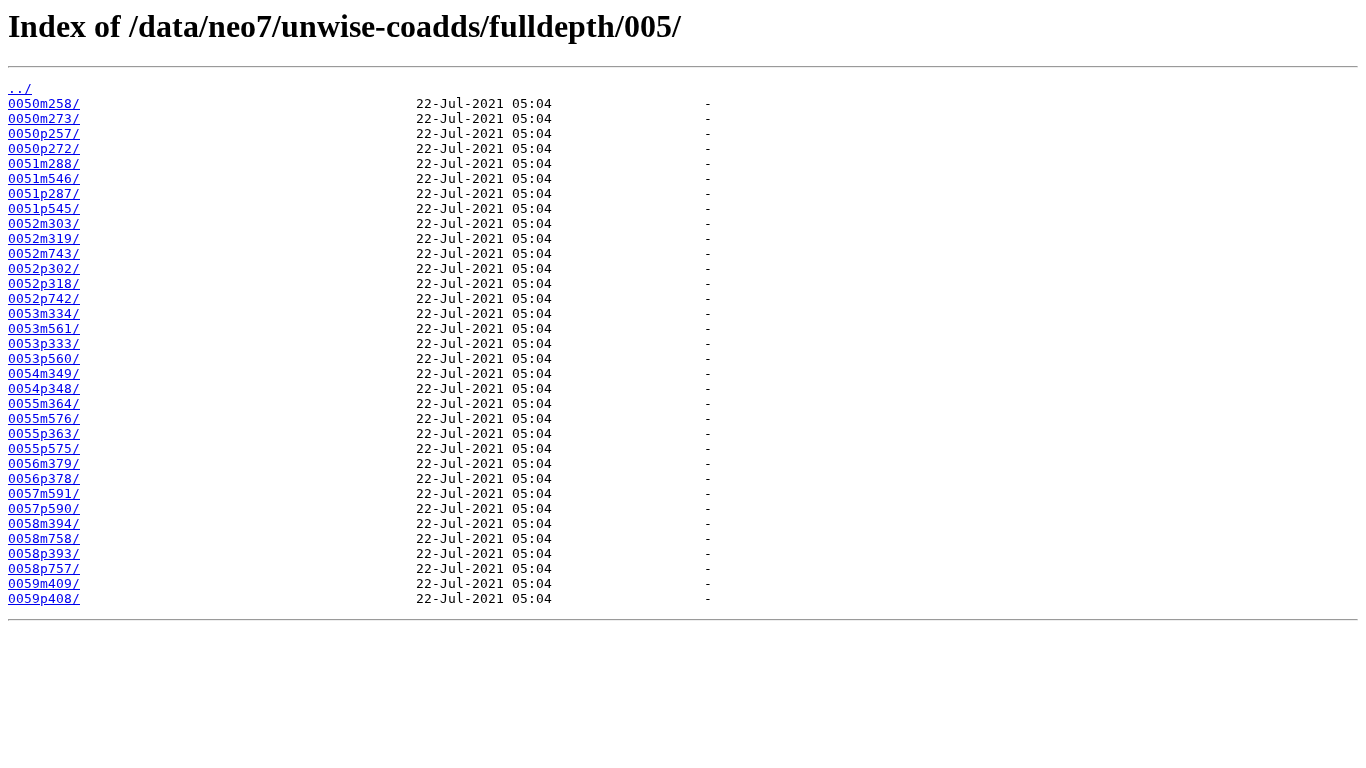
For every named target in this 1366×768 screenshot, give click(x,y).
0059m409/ (44, 583)
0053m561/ (44, 328)
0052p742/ (44, 298)
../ (20, 88)
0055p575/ (44, 448)
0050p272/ (44, 148)
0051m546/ (44, 178)
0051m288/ (44, 163)
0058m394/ (44, 523)
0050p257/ (44, 133)
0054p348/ (44, 388)
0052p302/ (44, 268)
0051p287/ (44, 193)
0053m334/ (44, 313)
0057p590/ (44, 508)
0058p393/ (44, 553)
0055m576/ (44, 418)
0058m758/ (44, 538)
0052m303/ (44, 223)
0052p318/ (44, 283)
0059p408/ (44, 598)
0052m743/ (44, 253)
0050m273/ (44, 118)
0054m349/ (44, 373)
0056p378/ (44, 478)
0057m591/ (44, 493)
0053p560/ (44, 358)
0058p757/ (44, 568)
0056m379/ (44, 463)
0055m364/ (44, 403)
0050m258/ (44, 103)
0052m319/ (44, 238)
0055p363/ (44, 433)
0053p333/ (44, 343)
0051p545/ (44, 208)
